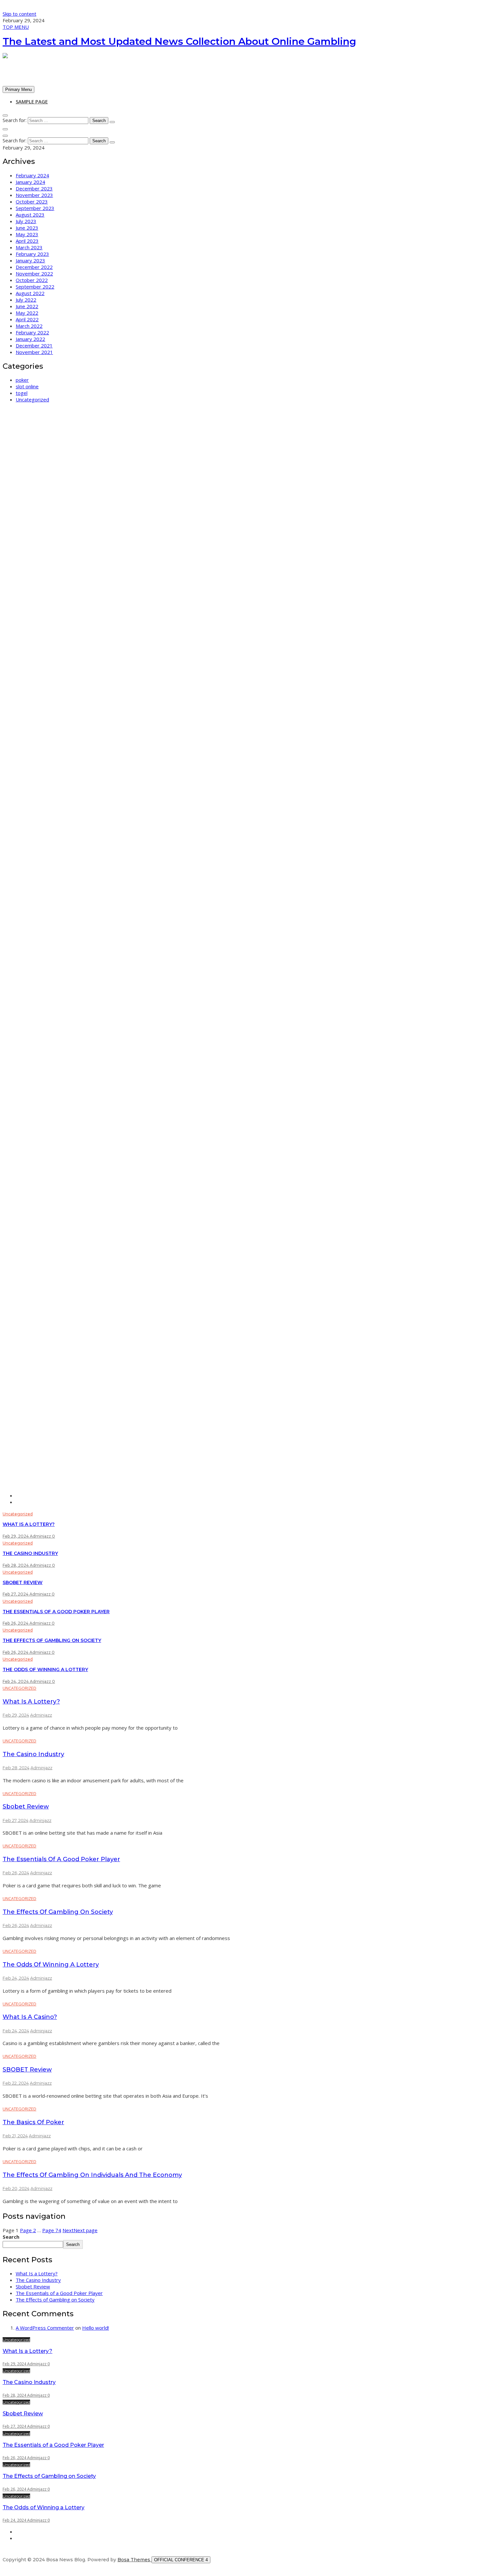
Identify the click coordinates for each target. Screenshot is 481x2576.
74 (52, 2230)
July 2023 (26, 221)
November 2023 (34, 195)
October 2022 (32, 280)
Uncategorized (32, 399)
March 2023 (29, 247)
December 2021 (34, 345)
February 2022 (32, 332)
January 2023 (30, 260)
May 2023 (27, 234)
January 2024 (30, 182)
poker (22, 380)
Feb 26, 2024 (16, 1623)
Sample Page (32, 101)
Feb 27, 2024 (16, 1594)
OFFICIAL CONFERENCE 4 (181, 2560)
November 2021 (34, 352)
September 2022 (35, 287)
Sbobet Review (23, 1582)
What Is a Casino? (30, 2017)
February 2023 (32, 254)
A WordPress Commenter (45, 2328)
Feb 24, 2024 (16, 1681)
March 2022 (29, 326)
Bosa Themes (134, 2560)
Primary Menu (18, 89)
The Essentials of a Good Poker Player (56, 1612)
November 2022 (34, 273)
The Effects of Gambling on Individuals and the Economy (92, 2175)
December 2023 (34, 188)
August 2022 (30, 293)
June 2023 (27, 228)
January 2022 (30, 339)
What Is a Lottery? (29, 1524)
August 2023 (30, 215)
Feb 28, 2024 (16, 1565)
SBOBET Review (27, 2070)
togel (22, 393)
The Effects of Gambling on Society (52, 1640)
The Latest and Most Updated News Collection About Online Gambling (179, 41)
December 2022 (34, 267)
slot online (27, 386)
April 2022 (27, 319)
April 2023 (27, 241)
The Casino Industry (30, 1553)
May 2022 (27, 313)
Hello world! (96, 2328)
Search (11, 2237)
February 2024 (32, 175)
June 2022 (27, 306)
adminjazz (41, 1536)
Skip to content (19, 14)
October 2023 (32, 202)
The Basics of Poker (33, 2122)
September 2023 (35, 208)
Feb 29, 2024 (16, 1536)
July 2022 (26, 300)
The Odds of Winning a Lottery (45, 1669)
